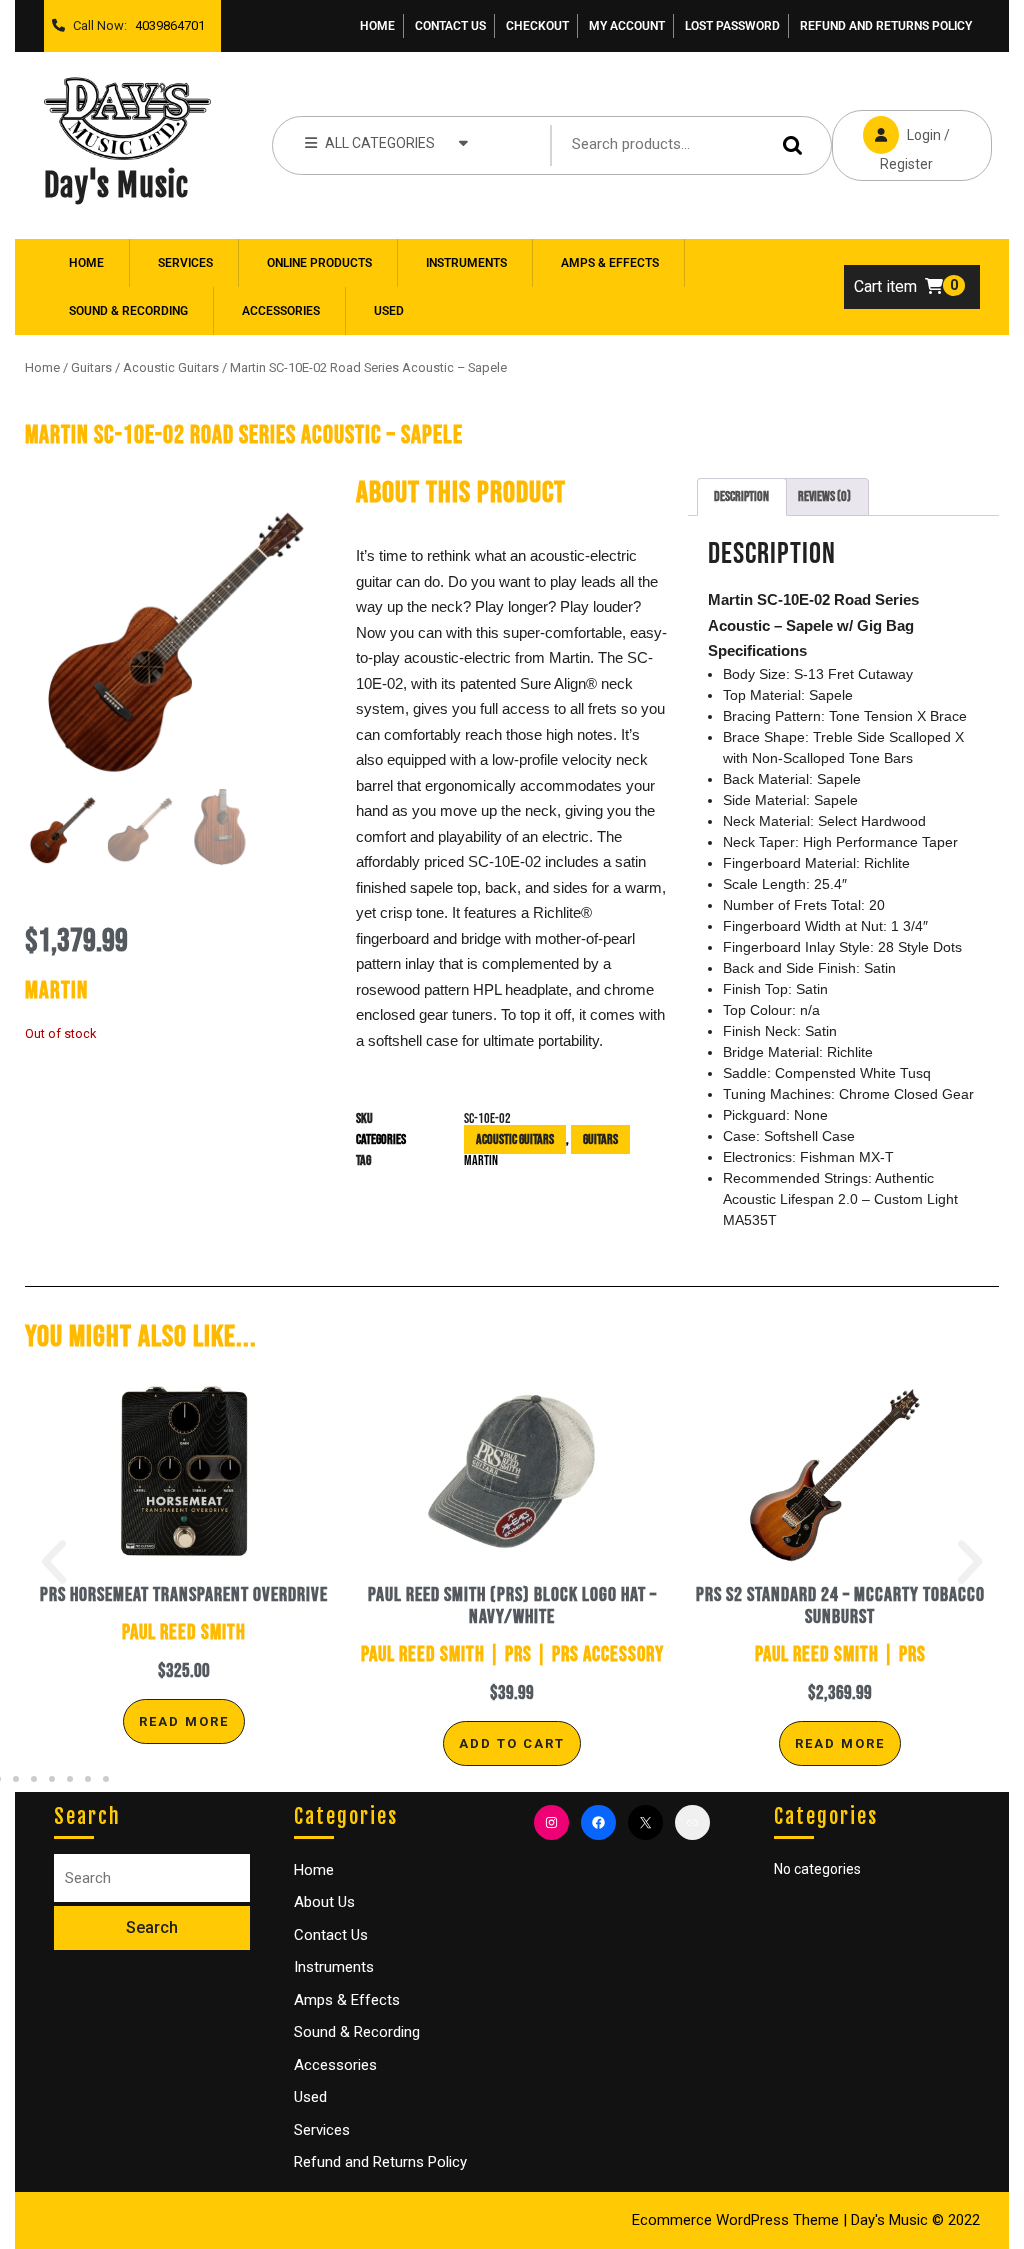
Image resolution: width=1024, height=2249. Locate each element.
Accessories (281, 311)
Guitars (91, 367)
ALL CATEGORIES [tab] (380, 143)
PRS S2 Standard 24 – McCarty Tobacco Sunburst (840, 1606)
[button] (54, 1562)
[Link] (692, 1822)
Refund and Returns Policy (886, 26)
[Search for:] (152, 1878)
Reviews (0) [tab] (824, 496)
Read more (184, 1721)
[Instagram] (551, 1822)
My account (627, 26)
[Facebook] (598, 1822)
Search (796, 145)
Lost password (732, 26)
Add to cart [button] (512, 1743)
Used (389, 311)
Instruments (466, 263)
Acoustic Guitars (171, 367)
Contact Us (450, 26)
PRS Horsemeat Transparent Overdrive (184, 1595)
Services (185, 263)
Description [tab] (741, 496)
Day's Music (116, 185)
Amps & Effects (610, 263)
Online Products (319, 263)
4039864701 (166, 20)
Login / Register (891, 141)
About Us (324, 1902)
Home (377, 26)
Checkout (537, 26)
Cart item (885, 286)
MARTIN (481, 1160)
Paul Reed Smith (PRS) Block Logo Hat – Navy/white (512, 1606)
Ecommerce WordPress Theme (735, 2220)
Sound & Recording (128, 311)
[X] (645, 1822)
